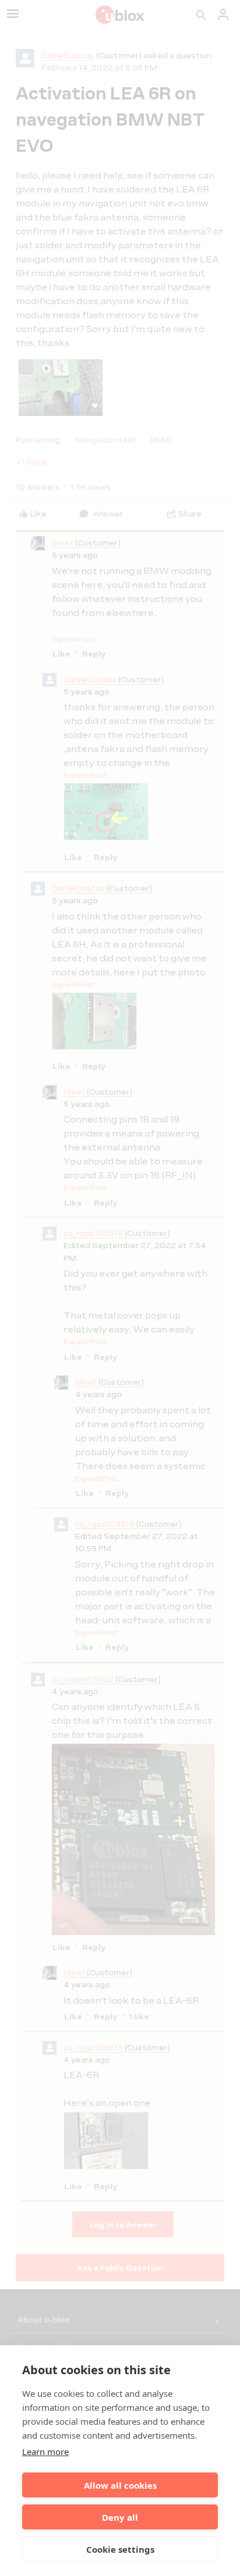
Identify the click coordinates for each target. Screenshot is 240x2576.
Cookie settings (120, 2549)
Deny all (120, 2517)
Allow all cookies (120, 2485)
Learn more (45, 2452)
